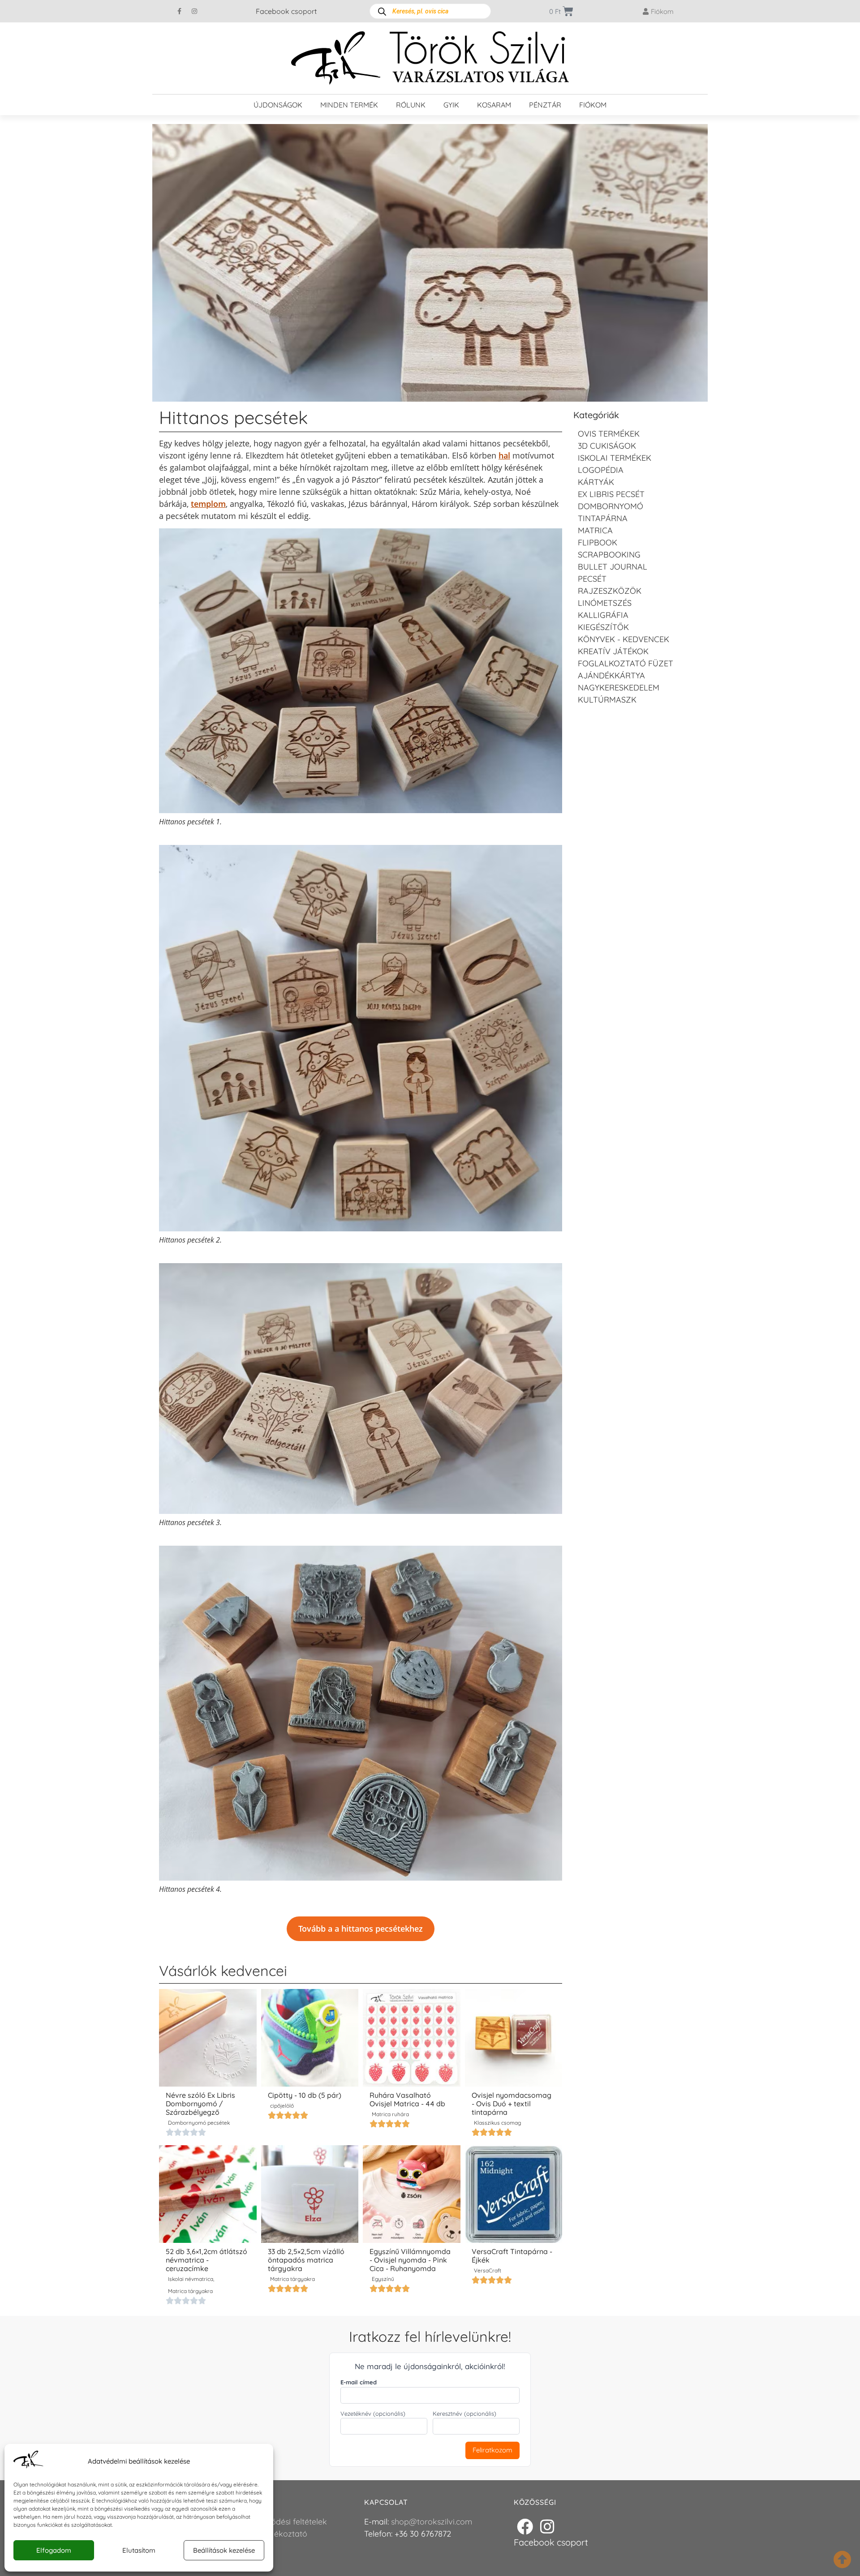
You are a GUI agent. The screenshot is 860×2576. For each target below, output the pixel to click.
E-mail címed (359, 2382)
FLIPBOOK (598, 542)
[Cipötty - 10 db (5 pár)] (310, 2038)
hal (504, 455)
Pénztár (545, 105)
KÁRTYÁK (596, 482)
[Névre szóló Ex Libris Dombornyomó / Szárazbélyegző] (208, 2038)
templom (208, 504)
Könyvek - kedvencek (623, 639)
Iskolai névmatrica (191, 2279)
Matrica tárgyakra (190, 2291)
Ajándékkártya (611, 675)
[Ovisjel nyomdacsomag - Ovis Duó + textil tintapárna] (514, 2038)
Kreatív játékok (613, 651)
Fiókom (593, 105)
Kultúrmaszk (607, 700)
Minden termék (349, 105)
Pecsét (592, 579)
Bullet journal (613, 567)
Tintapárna (603, 518)
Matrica (595, 530)
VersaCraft (488, 2270)
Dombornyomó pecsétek (199, 2123)
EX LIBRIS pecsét (611, 494)
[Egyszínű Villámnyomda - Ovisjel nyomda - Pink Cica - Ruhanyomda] (412, 2194)
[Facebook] (525, 2527)
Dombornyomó (611, 506)
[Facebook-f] (180, 11)
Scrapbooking (609, 555)
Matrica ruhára (390, 2114)
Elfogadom (54, 2550)
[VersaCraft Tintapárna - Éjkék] (514, 2194)
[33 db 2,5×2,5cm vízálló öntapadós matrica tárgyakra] (310, 2194)
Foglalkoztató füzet (626, 663)
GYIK (451, 105)
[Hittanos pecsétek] (430, 263)
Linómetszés (605, 603)
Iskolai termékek (615, 458)
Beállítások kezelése (224, 2550)
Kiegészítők (603, 627)
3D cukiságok (607, 446)
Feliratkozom (492, 2450)
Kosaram (494, 105)
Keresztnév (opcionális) (464, 2414)
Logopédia (601, 470)
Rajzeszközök (610, 591)
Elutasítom (139, 2550)
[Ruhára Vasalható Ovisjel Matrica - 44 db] (412, 2038)
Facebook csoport (286, 11)
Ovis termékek (609, 434)
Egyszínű (383, 2279)
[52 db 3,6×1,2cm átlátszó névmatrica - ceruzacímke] (208, 2194)
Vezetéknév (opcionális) (373, 2414)
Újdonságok (278, 105)
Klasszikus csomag (497, 2123)
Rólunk (411, 105)
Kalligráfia (603, 615)
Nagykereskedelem (619, 688)
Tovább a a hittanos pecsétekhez (361, 1929)
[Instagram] (194, 11)
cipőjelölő (282, 2106)
